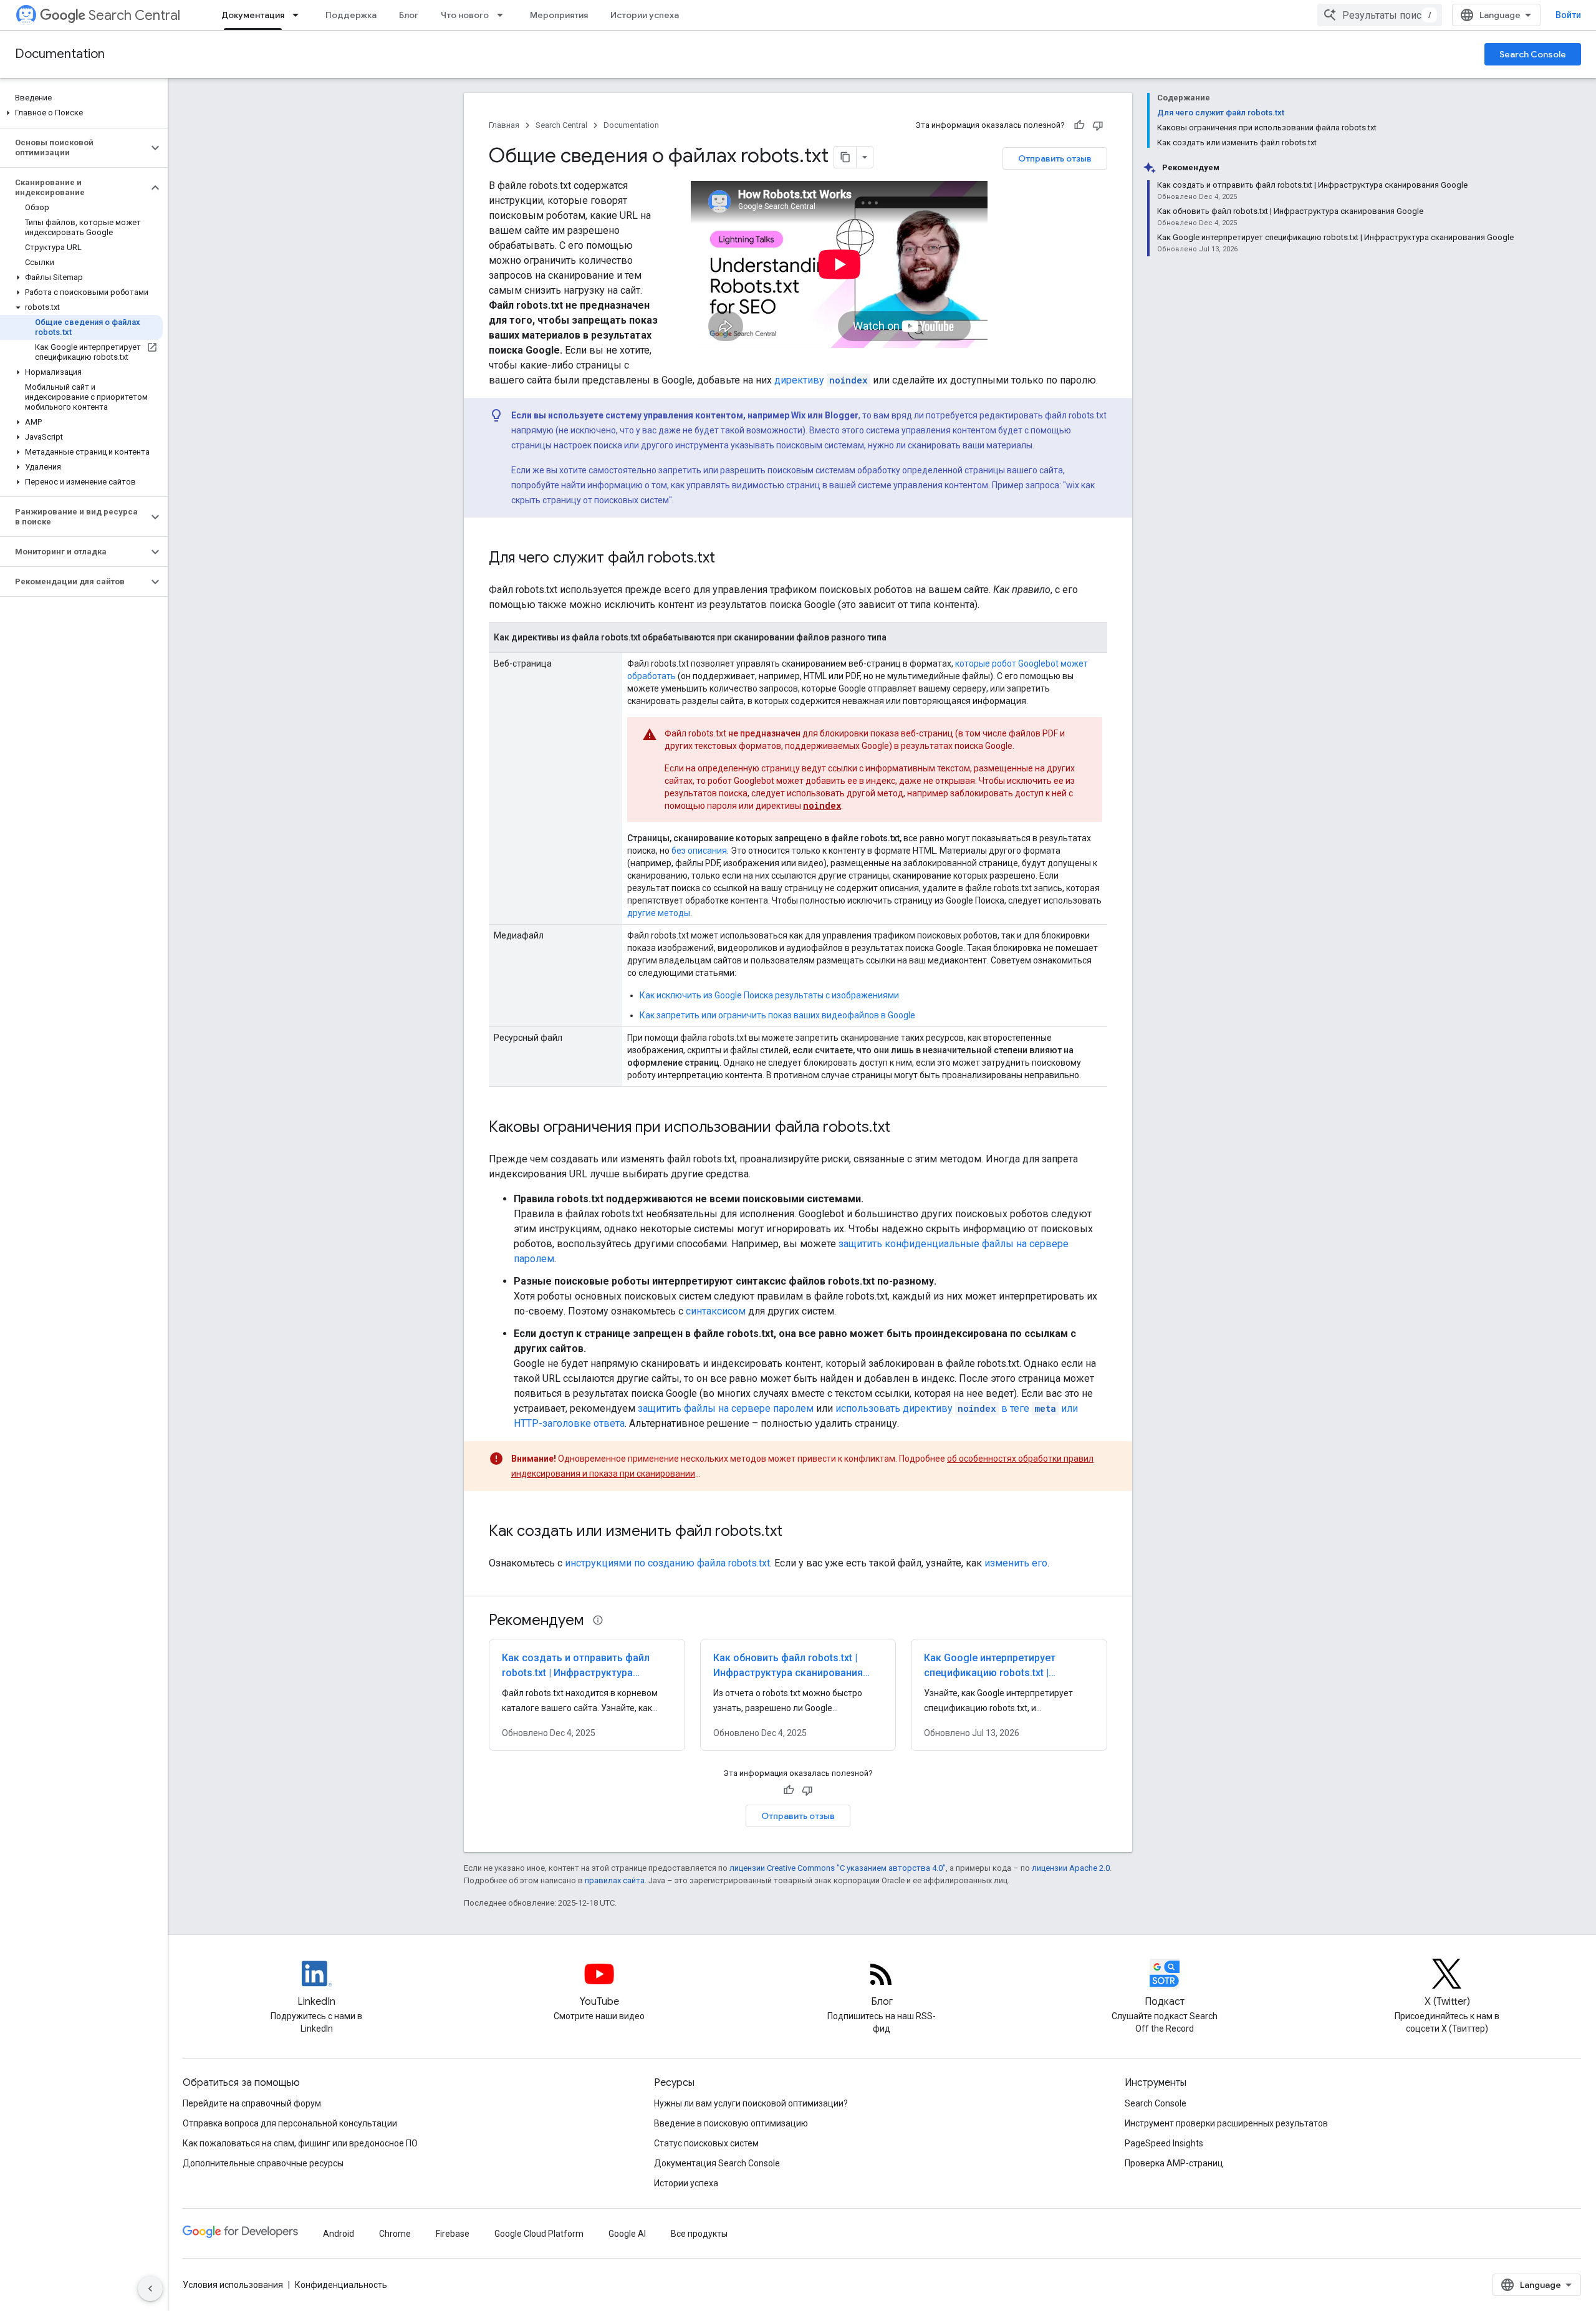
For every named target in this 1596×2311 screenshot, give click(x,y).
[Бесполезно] (1098, 125)
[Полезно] (1079, 125)
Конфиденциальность (341, 2285)
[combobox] (1380, 15)
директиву (821, 380)
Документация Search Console (717, 2163)
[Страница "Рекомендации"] (598, 1620)
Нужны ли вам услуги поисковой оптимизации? (751, 2103)
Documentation (60, 54)
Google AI (627, 2234)
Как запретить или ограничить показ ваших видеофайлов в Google (777, 1015)
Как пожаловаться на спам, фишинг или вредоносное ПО (300, 2143)
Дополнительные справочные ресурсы (263, 2163)
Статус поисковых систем (706, 2143)
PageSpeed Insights (1164, 2143)
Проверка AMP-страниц (1174, 2163)
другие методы (659, 913)
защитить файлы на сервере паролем (726, 1408)
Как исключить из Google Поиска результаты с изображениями (769, 995)
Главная (504, 125)
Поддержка (351, 15)
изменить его (1016, 1563)
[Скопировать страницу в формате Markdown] (845, 157)
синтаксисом (716, 1311)
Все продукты (699, 2234)
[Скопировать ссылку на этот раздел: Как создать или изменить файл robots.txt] (795, 1532)
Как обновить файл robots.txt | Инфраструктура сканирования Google (788, 1673)
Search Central (134, 15)
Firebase (453, 2234)
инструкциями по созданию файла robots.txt (667, 1563)
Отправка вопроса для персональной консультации (290, 2123)
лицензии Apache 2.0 (1071, 1868)
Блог (409, 15)
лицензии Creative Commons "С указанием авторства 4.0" (838, 1868)
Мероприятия (559, 15)
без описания (699, 851)
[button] (81, 113)
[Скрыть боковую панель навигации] (150, 2289)
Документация (253, 15)
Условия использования (233, 2285)
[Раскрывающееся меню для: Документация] (299, 15)
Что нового (465, 15)
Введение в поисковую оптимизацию (731, 2123)
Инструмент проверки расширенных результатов (1226, 2123)
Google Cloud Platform (539, 2234)
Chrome (395, 2234)
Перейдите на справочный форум (252, 2103)
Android (339, 2234)
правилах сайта (615, 1880)
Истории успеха (645, 15)
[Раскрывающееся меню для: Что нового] (504, 15)
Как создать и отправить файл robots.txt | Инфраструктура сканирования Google (576, 1673)
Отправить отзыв (1055, 158)
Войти (1568, 15)
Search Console (1533, 54)
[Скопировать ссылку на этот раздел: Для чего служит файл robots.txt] (728, 559)
